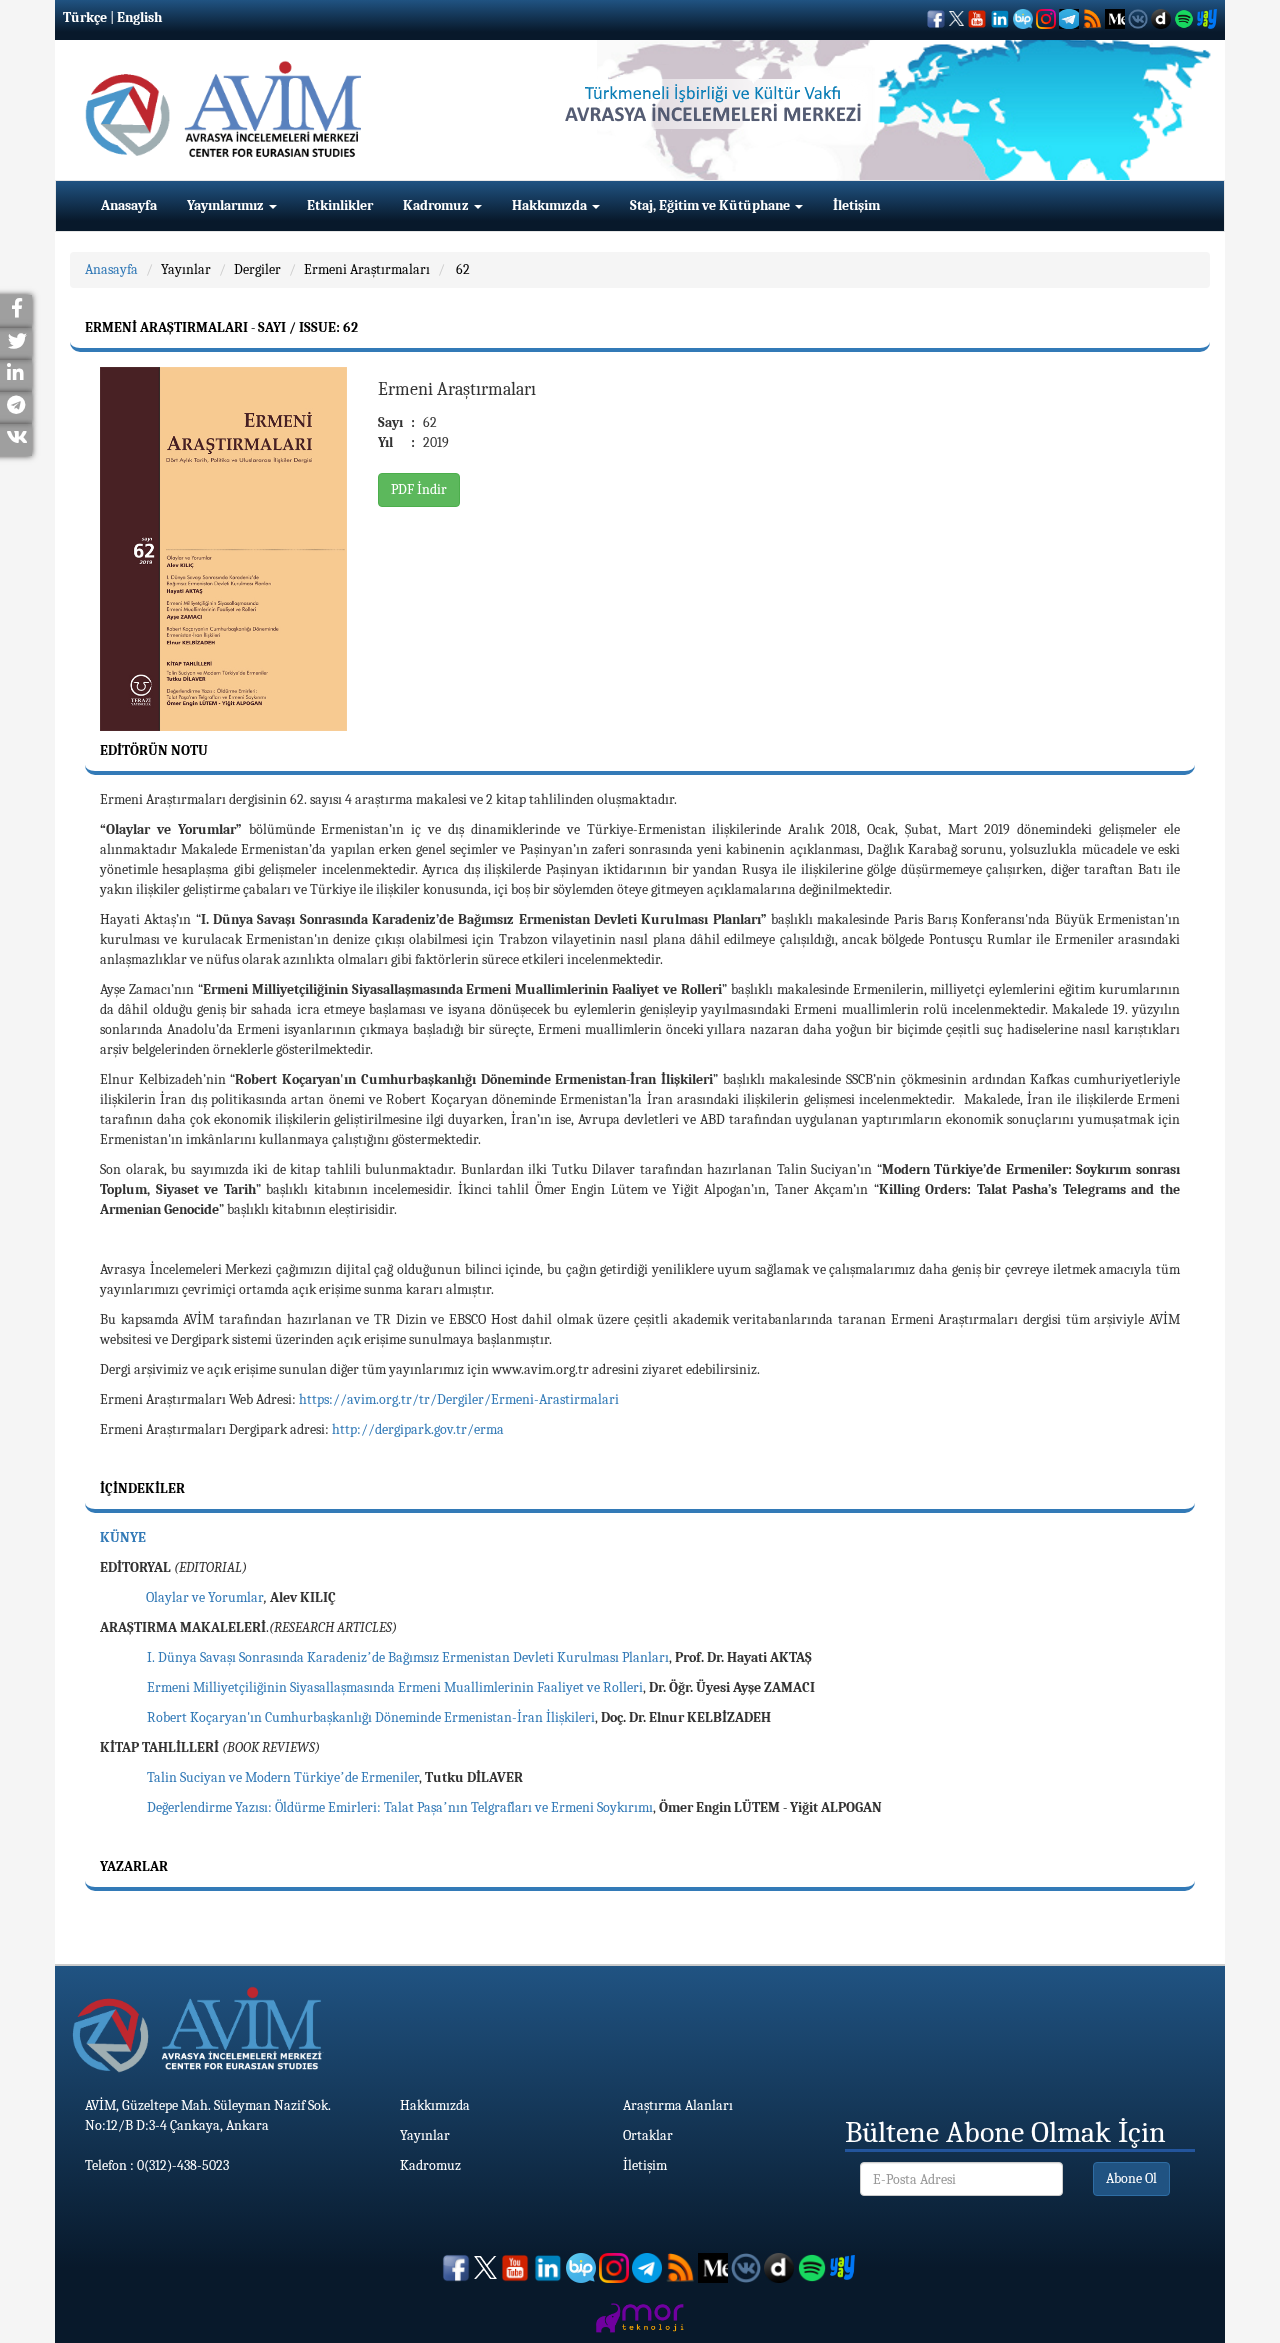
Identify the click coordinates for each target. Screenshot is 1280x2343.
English (139, 17)
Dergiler (257, 269)
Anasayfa (129, 205)
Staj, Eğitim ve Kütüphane (711, 205)
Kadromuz (437, 205)
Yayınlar (186, 269)
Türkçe (85, 17)
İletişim (856, 205)
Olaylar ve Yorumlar (205, 1597)
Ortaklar (648, 2135)
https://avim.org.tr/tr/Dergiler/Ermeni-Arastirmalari (459, 1399)
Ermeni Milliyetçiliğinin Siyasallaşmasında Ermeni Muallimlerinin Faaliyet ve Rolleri (395, 1687)
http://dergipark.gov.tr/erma (418, 1429)
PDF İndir (419, 489)
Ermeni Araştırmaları (367, 269)
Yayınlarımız (227, 205)
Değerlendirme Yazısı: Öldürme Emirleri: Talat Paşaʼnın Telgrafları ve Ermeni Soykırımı (400, 1807)
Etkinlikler (340, 205)
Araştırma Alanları (678, 2105)
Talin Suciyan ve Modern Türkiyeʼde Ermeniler (283, 1777)
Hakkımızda (551, 205)
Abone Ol (1131, 2178)
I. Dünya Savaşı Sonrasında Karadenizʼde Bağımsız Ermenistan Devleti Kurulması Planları (408, 1657)
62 (461, 269)
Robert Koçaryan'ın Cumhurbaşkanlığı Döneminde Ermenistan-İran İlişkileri (371, 1717)
